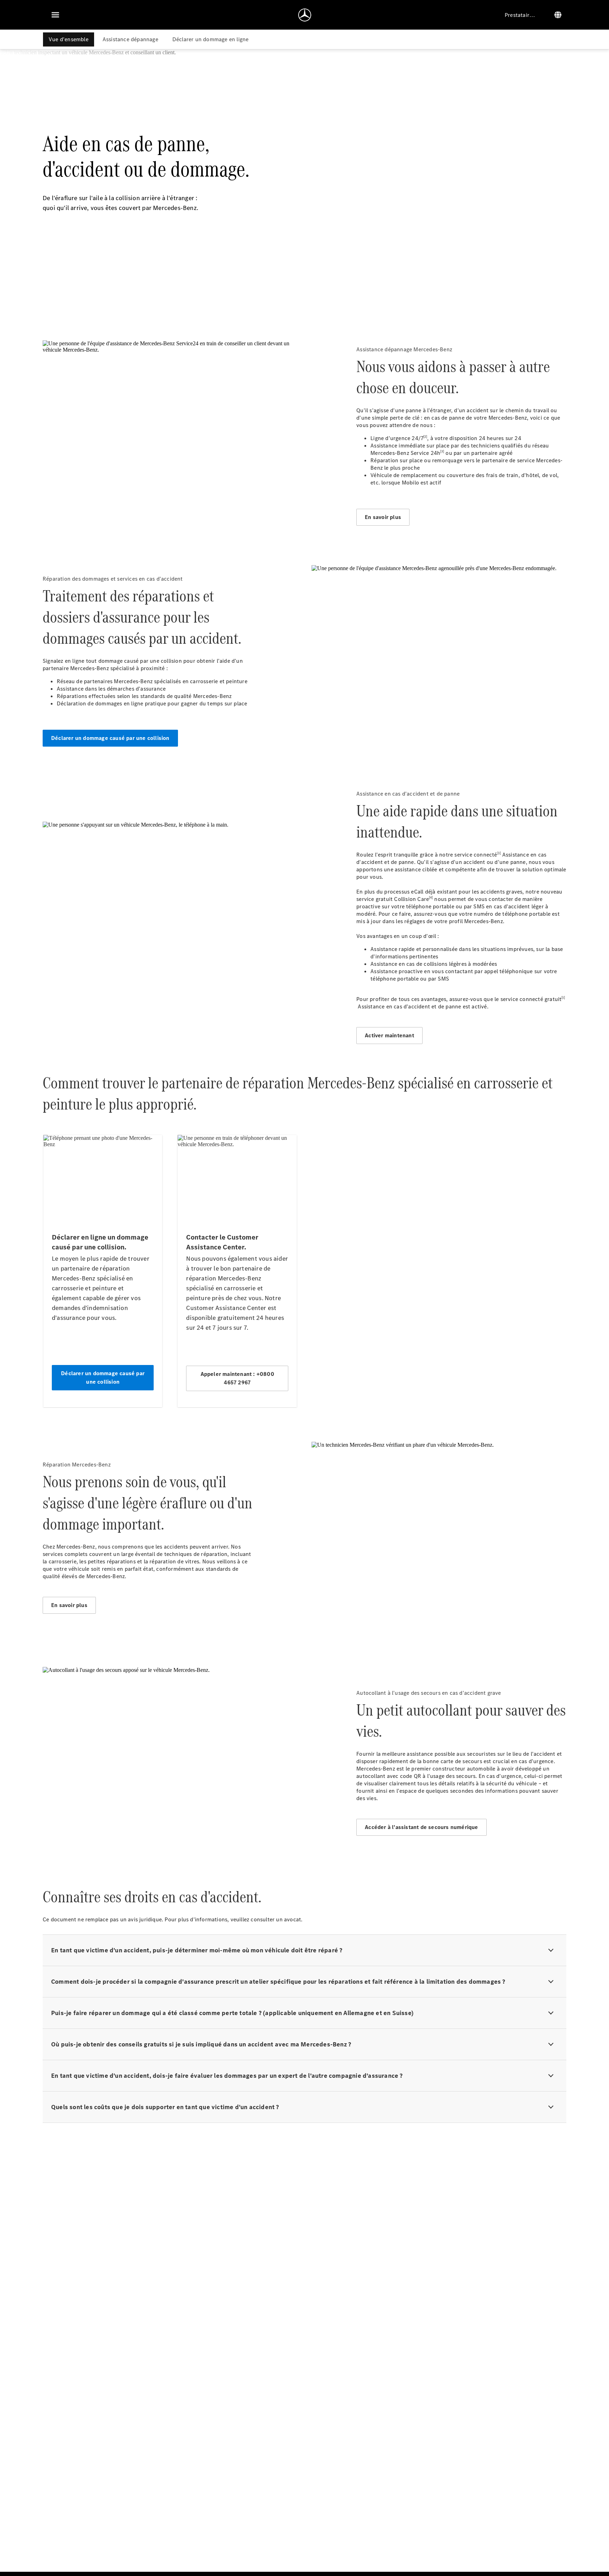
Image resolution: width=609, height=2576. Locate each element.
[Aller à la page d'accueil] (305, 15)
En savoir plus (383, 517)
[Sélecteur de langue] (558, 15)
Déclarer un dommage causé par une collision (110, 738)
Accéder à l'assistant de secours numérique (421, 1827)
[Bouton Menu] (55, 15)
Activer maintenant (389, 1035)
